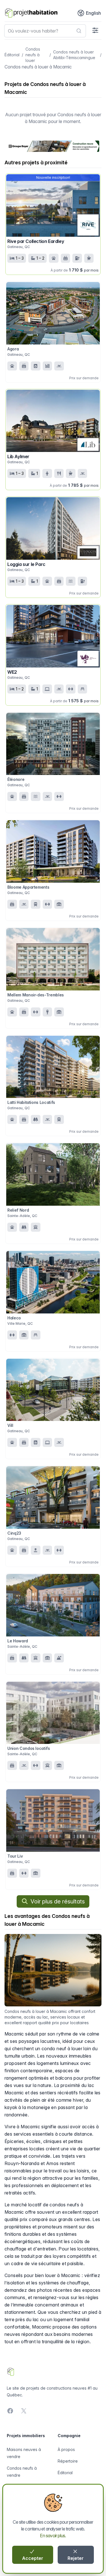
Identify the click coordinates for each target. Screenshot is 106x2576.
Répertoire (68, 2461)
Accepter (33, 2558)
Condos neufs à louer (33, 55)
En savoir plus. (53, 2536)
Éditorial (12, 55)
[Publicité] (53, 146)
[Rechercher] (79, 31)
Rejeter (76, 2558)
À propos (66, 2449)
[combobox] (45, 31)
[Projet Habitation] (31, 13)
